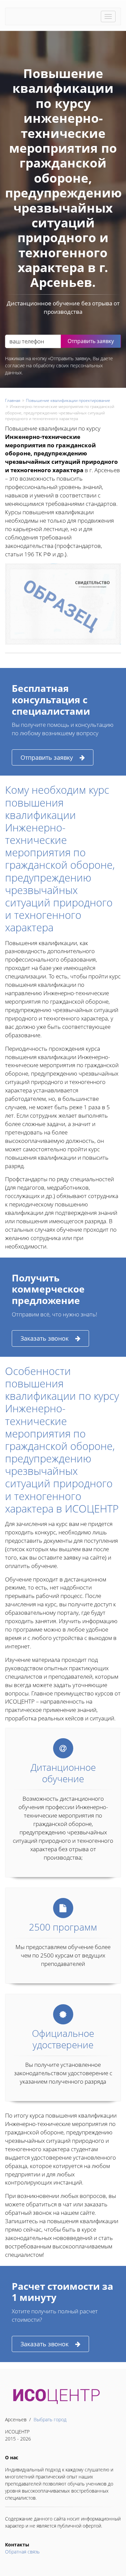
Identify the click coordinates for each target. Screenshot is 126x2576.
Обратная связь (22, 2552)
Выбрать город (50, 2419)
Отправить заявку (47, 757)
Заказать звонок (45, 1338)
